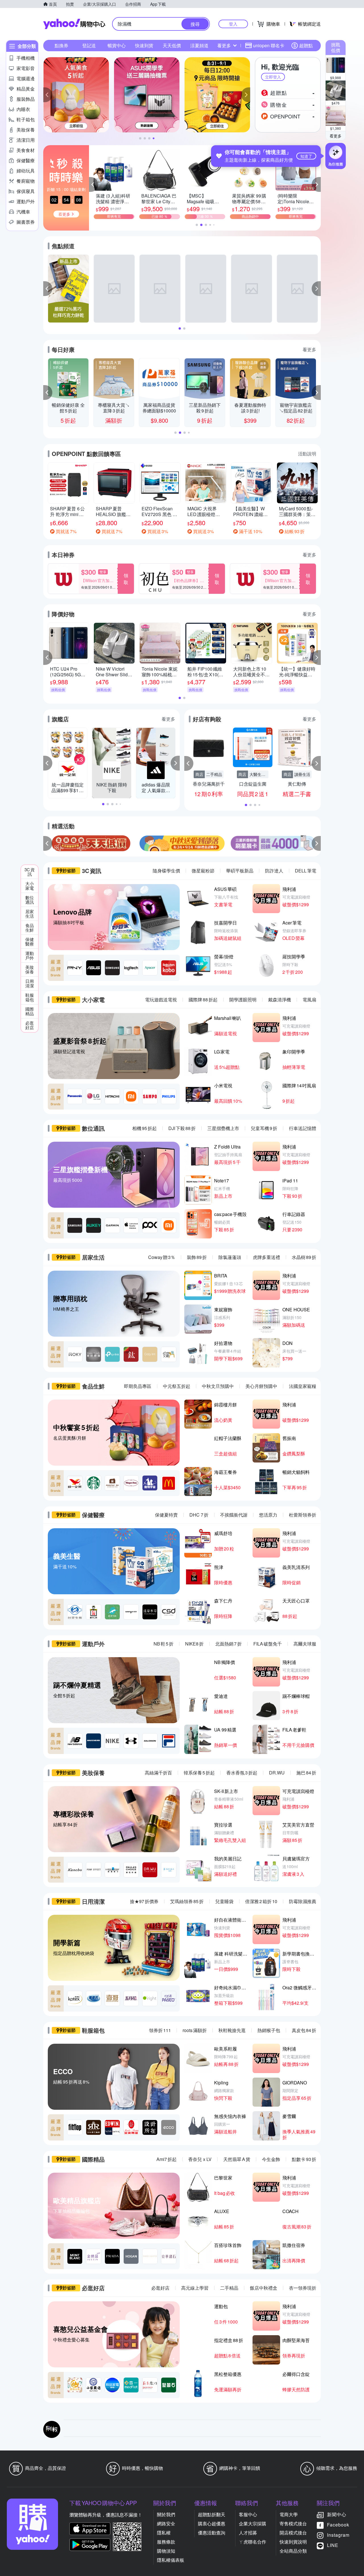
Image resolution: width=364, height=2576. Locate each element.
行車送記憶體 (303, 1128)
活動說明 (307, 454)
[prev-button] (48, 843)
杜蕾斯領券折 (303, 1515)
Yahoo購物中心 (74, 24)
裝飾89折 (197, 1257)
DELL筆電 (306, 871)
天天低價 (172, 45)
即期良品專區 (138, 1386)
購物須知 (166, 2551)
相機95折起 (144, 1128)
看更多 (336, 136)
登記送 (89, 45)
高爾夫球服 (305, 1644)
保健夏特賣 (166, 1515)
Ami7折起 (167, 2159)
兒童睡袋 (224, 1901)
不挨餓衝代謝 (234, 1515)
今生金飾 (271, 2159)
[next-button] (316, 843)
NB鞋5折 (164, 1644)
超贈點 (306, 45)
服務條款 (166, 2542)
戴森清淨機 (280, 1000)
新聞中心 (337, 2514)
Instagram (338, 2535)
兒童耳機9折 (264, 1128)
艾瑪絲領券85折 (187, 1901)
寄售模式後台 (293, 2523)
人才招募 (248, 2533)
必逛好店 (160, 2288)
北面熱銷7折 (228, 1644)
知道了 (306, 156)
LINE (333, 2545)
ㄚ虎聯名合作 (253, 2542)
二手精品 (229, 2288)
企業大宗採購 (253, 2523)
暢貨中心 (117, 45)
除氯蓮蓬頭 (230, 1257)
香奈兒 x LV (200, 2159)
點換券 (61, 45)
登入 (233, 24)
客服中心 (248, 2514)
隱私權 (164, 2533)
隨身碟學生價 (166, 871)
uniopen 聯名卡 (269, 45)
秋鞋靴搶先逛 (232, 2030)
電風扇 (309, 1000)
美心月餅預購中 (261, 1386)
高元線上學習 (195, 2288)
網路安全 (166, 2523)
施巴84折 (306, 1773)
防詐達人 (274, 871)
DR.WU (277, 1773)
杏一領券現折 (303, 2288)
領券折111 (160, 2030)
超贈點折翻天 (212, 2514)
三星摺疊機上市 (223, 1128)
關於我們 (166, 2514)
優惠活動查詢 (212, 2533)
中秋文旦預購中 (218, 1386)
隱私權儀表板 (171, 2560)
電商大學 (289, 2514)
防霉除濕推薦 (303, 1901)
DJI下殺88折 (182, 1128)
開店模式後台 (293, 2533)
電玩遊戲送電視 (161, 1000)
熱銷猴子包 (269, 2030)
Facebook (338, 2525)
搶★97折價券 (144, 1901)
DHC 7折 (199, 1515)
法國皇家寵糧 (303, 1386)
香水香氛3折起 (242, 1773)
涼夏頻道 (199, 45)
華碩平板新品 (240, 871)
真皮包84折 (304, 2030)
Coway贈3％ (162, 1257)
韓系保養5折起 (199, 1773)
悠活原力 (268, 1515)
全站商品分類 (293, 2551)
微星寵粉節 (203, 871)
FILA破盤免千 (268, 1644)
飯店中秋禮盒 (264, 2288)
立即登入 (273, 77)
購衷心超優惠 (212, 2523)
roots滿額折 (195, 2030)
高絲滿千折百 (158, 1773)
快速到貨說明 (293, 2542)
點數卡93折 (304, 2159)
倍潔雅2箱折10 (261, 1901)
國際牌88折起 (203, 1000)
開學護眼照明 (243, 1000)
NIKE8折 (194, 1644)
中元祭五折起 (177, 1386)
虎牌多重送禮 (266, 1257)
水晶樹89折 (304, 1257)
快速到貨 (144, 45)
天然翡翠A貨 (237, 2159)
